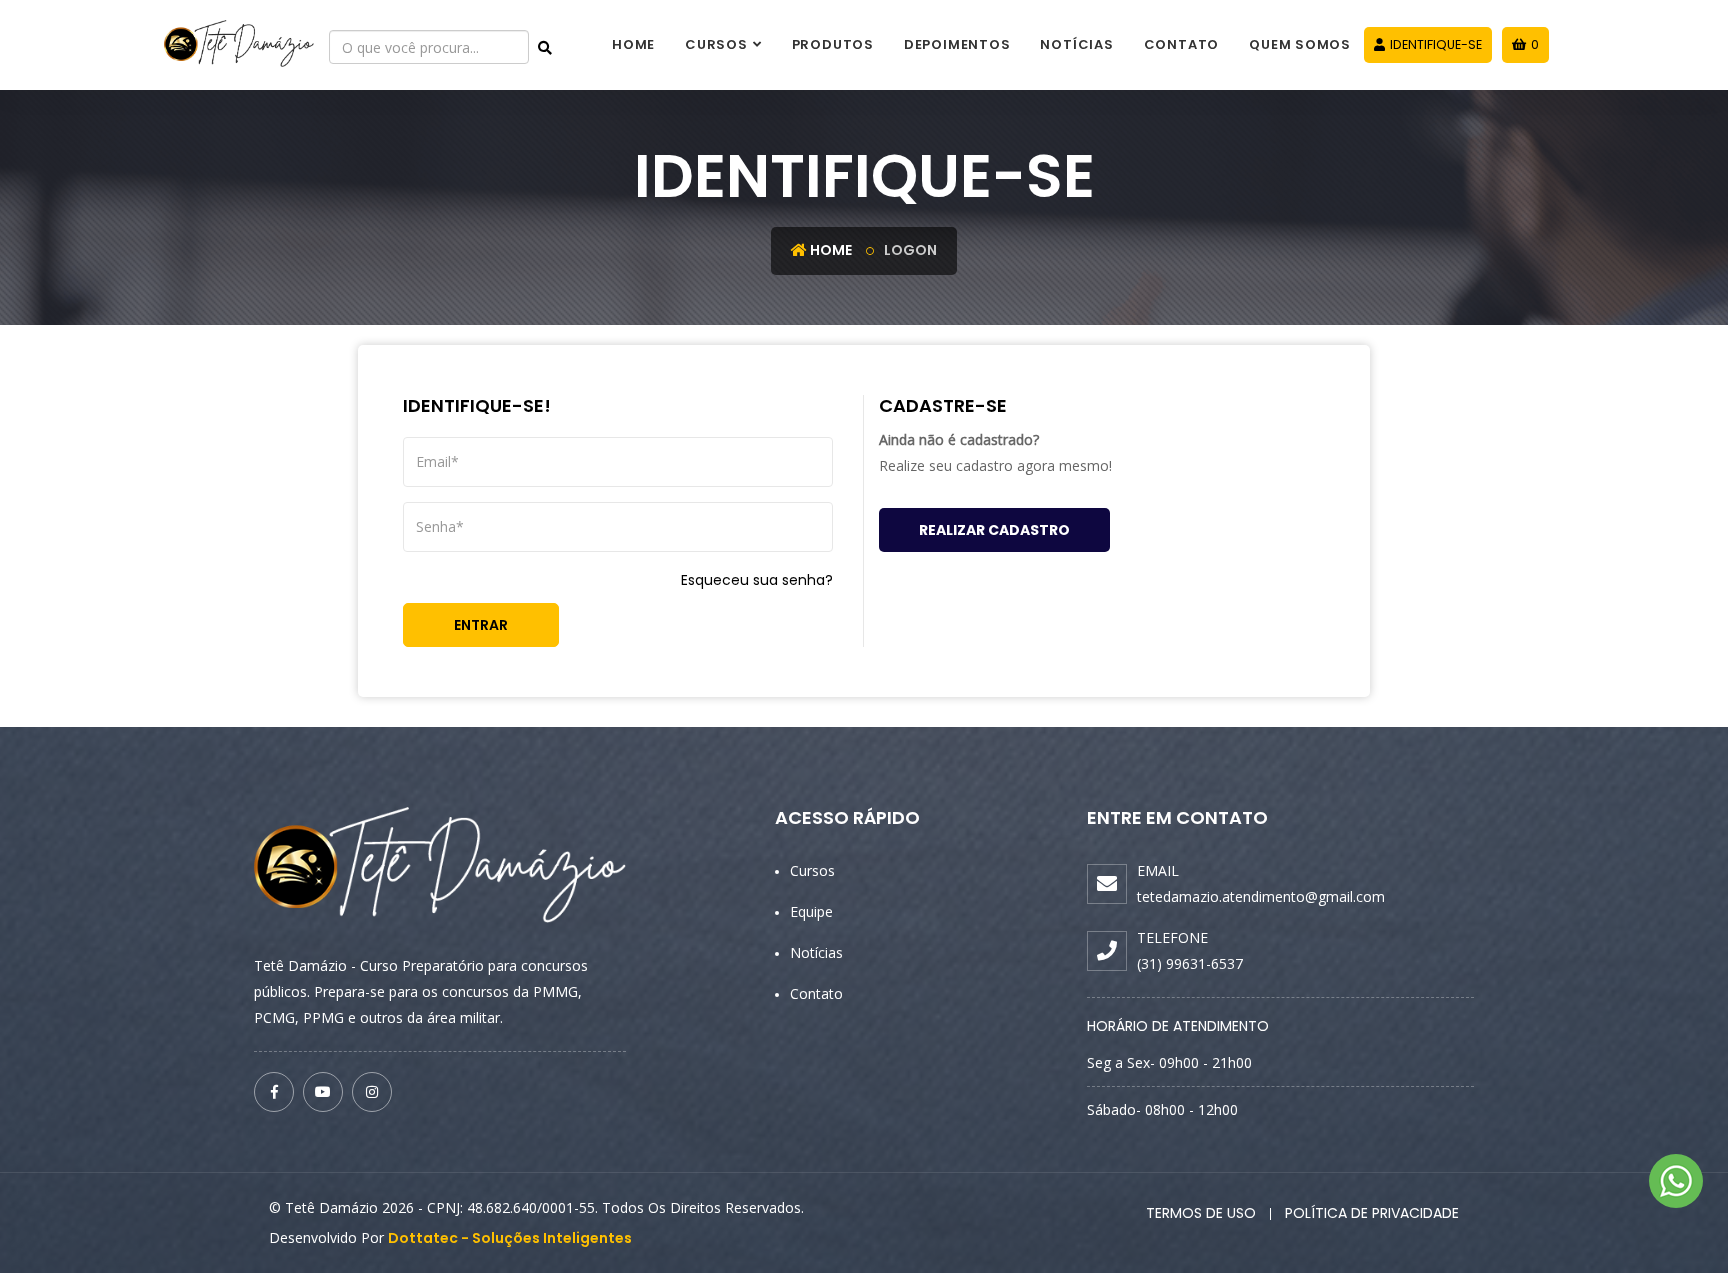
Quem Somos (1300, 44)
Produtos (833, 44)
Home (633, 44)
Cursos (716, 44)
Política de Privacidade (1372, 1213)
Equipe (811, 911)
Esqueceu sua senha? (757, 580)
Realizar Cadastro (994, 530)
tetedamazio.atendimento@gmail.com (1261, 896)
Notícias (1076, 44)
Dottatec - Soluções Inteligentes (510, 1238)
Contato (1181, 44)
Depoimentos (957, 44)
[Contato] (1676, 1181)
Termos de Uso (1201, 1213)
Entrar (481, 625)
